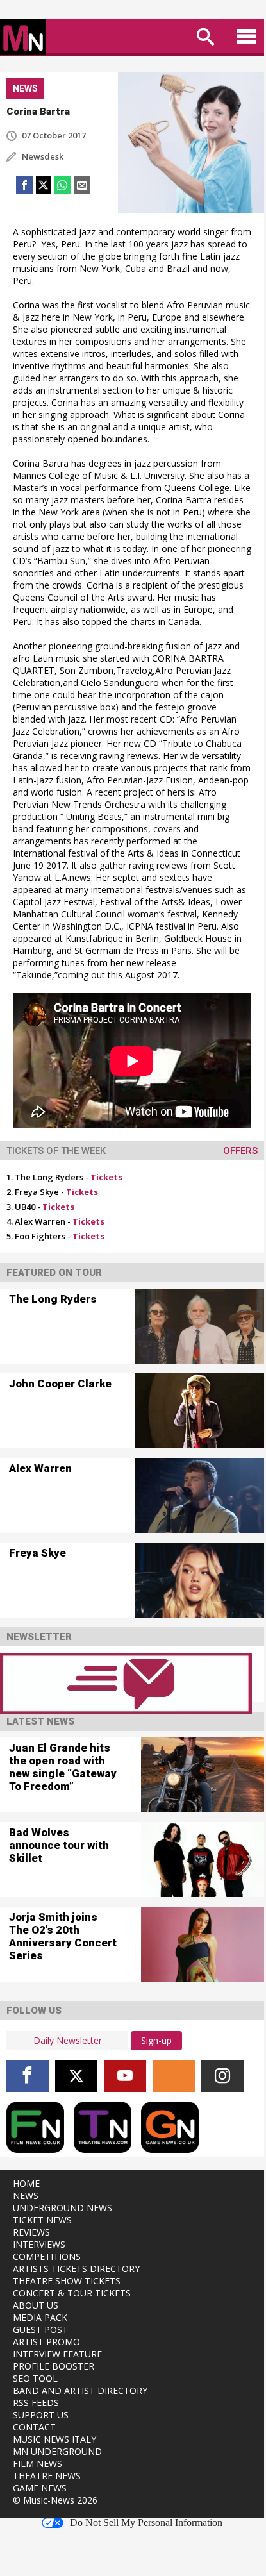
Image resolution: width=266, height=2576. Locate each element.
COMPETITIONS (47, 2256)
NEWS (26, 2195)
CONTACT (34, 2427)
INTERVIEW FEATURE (57, 2354)
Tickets (106, 1177)
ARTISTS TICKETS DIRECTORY (76, 2269)
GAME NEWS (40, 2488)
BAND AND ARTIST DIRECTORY (80, 2390)
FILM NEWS (37, 2463)
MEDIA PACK (40, 2317)
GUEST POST (40, 2329)
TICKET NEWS (42, 2220)
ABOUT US (36, 2305)
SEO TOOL (35, 2378)
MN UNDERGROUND (57, 2451)
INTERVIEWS (39, 2244)
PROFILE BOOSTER (54, 2366)
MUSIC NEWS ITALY (54, 2439)
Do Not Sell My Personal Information (146, 2523)
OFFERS (240, 1151)
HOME (26, 2183)
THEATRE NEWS (47, 2476)
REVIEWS (31, 2232)
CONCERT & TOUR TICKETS (72, 2293)
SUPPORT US (41, 2415)
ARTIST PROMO (46, 2342)
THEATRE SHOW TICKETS (67, 2281)
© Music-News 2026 (55, 2500)
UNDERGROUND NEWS (62, 2208)
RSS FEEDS (36, 2403)
